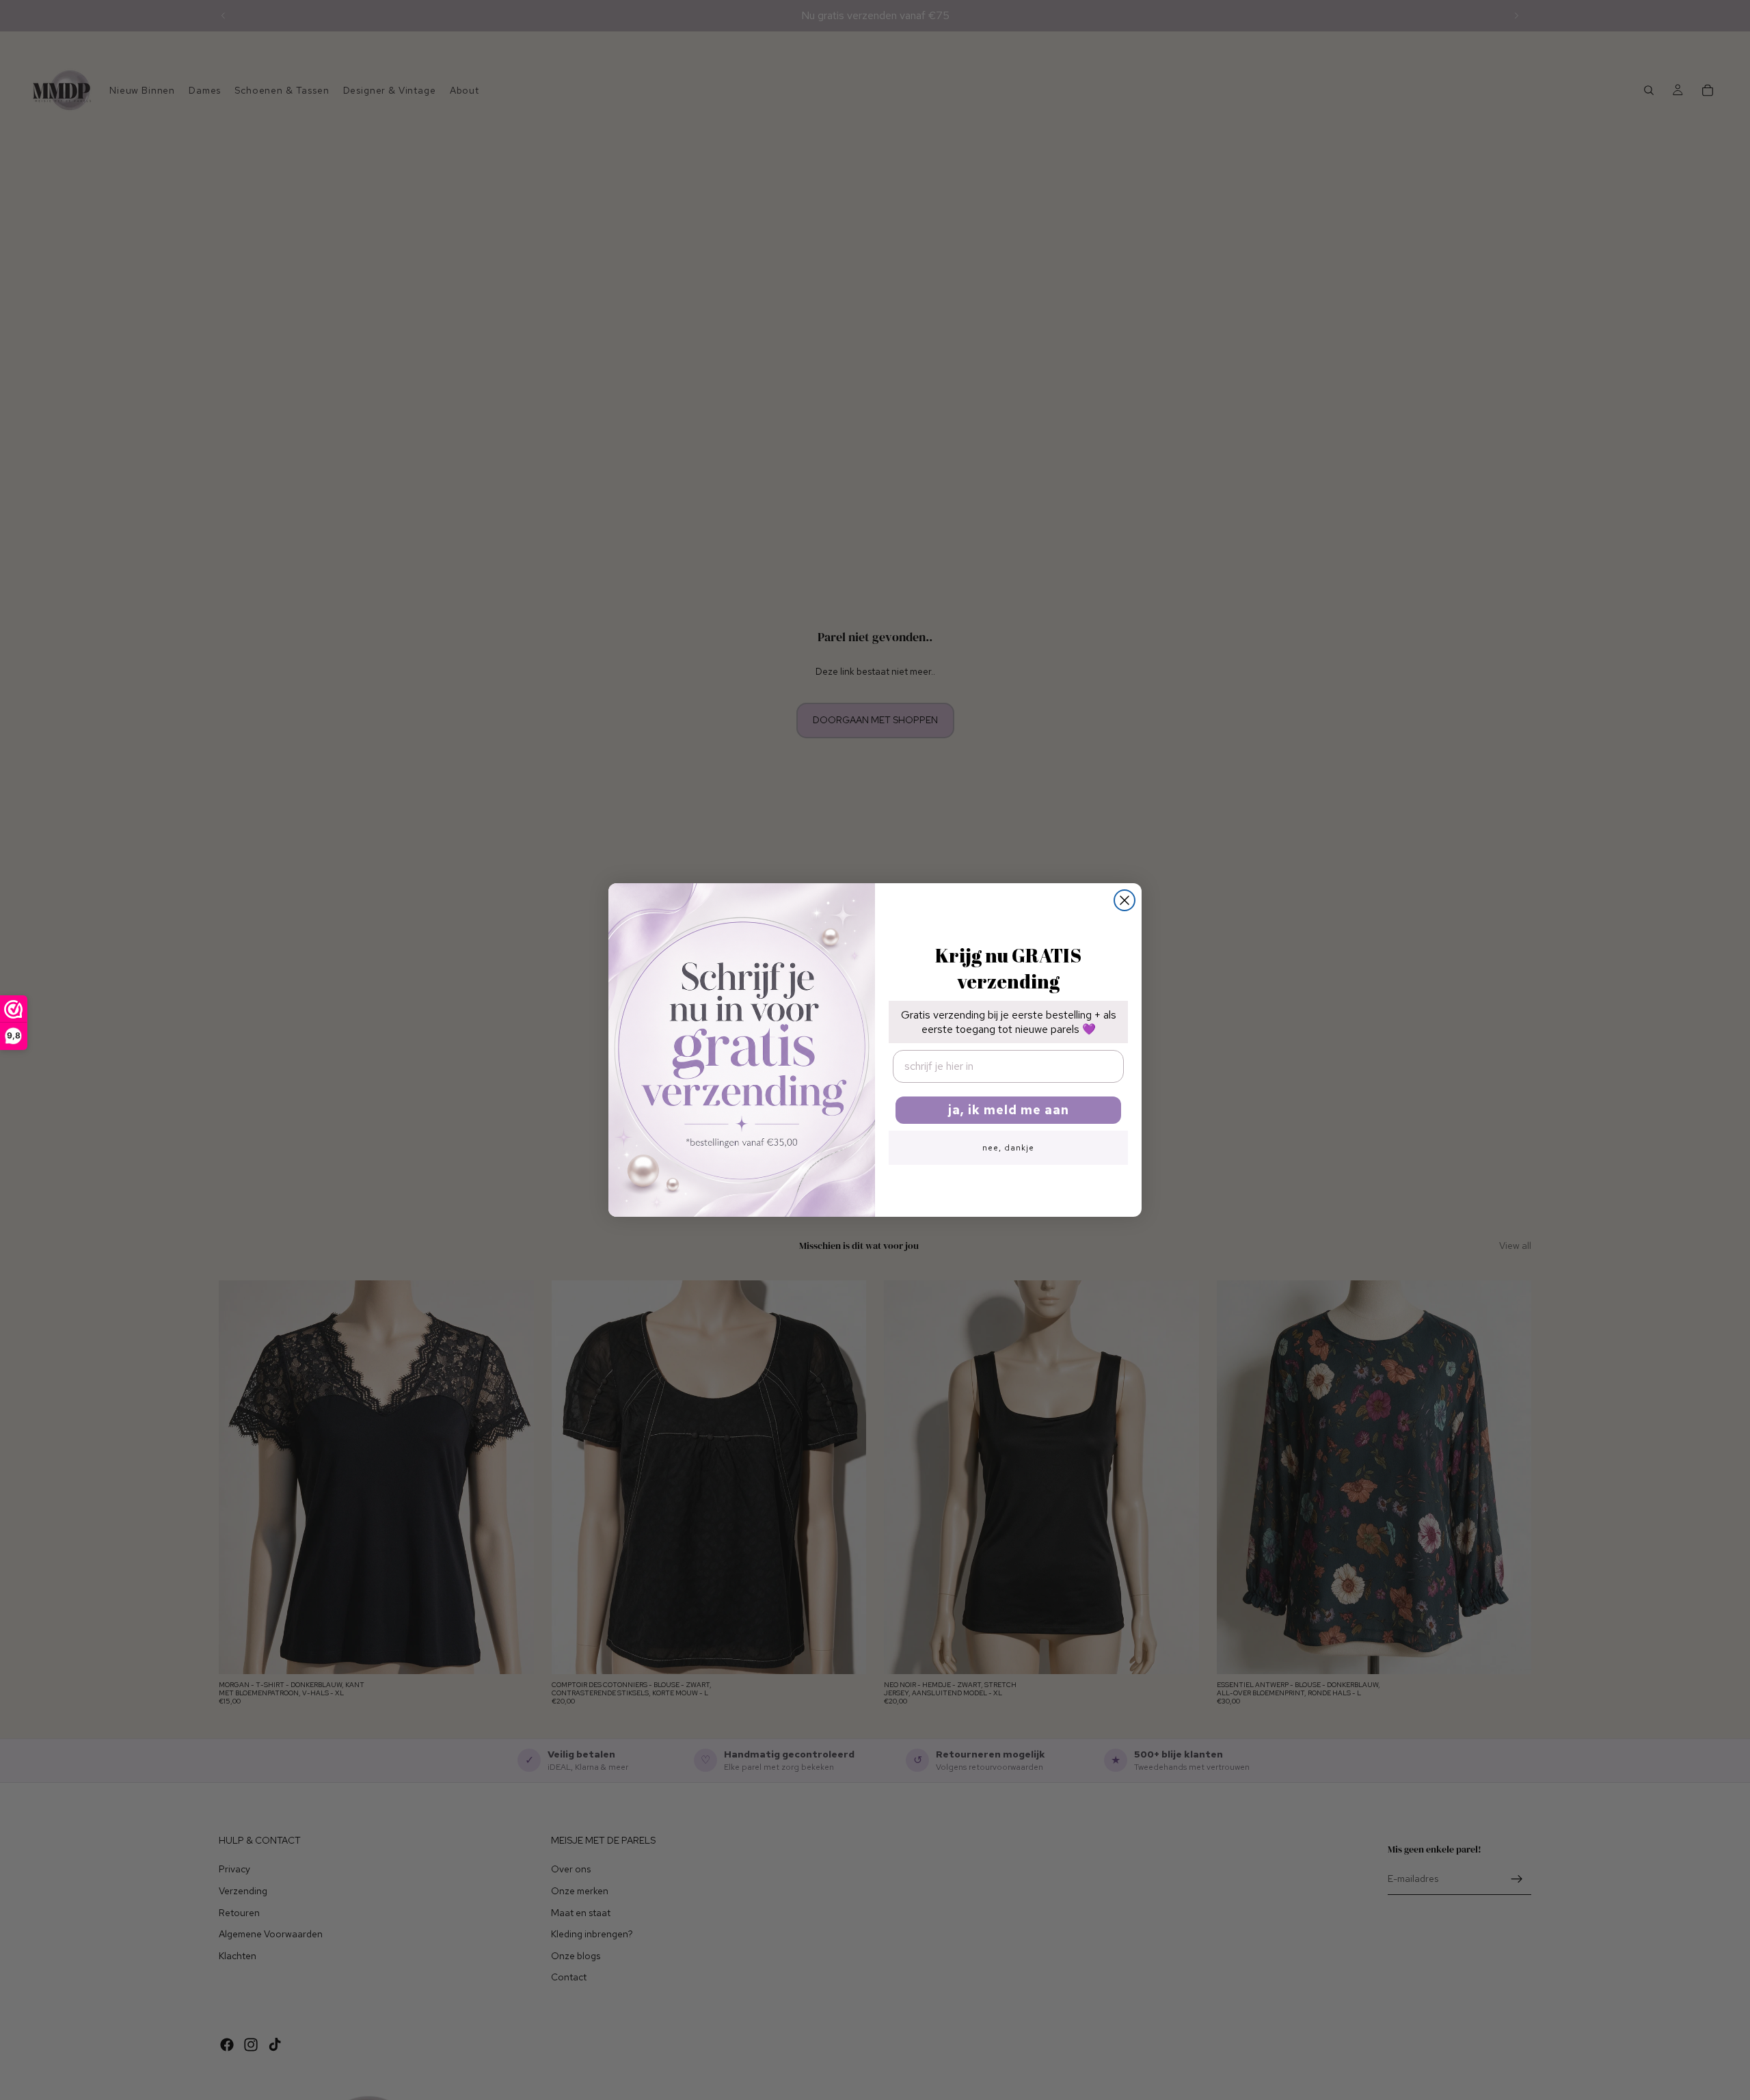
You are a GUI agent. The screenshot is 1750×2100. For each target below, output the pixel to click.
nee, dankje (1008, 1148)
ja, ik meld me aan (1009, 1110)
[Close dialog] (1125, 900)
